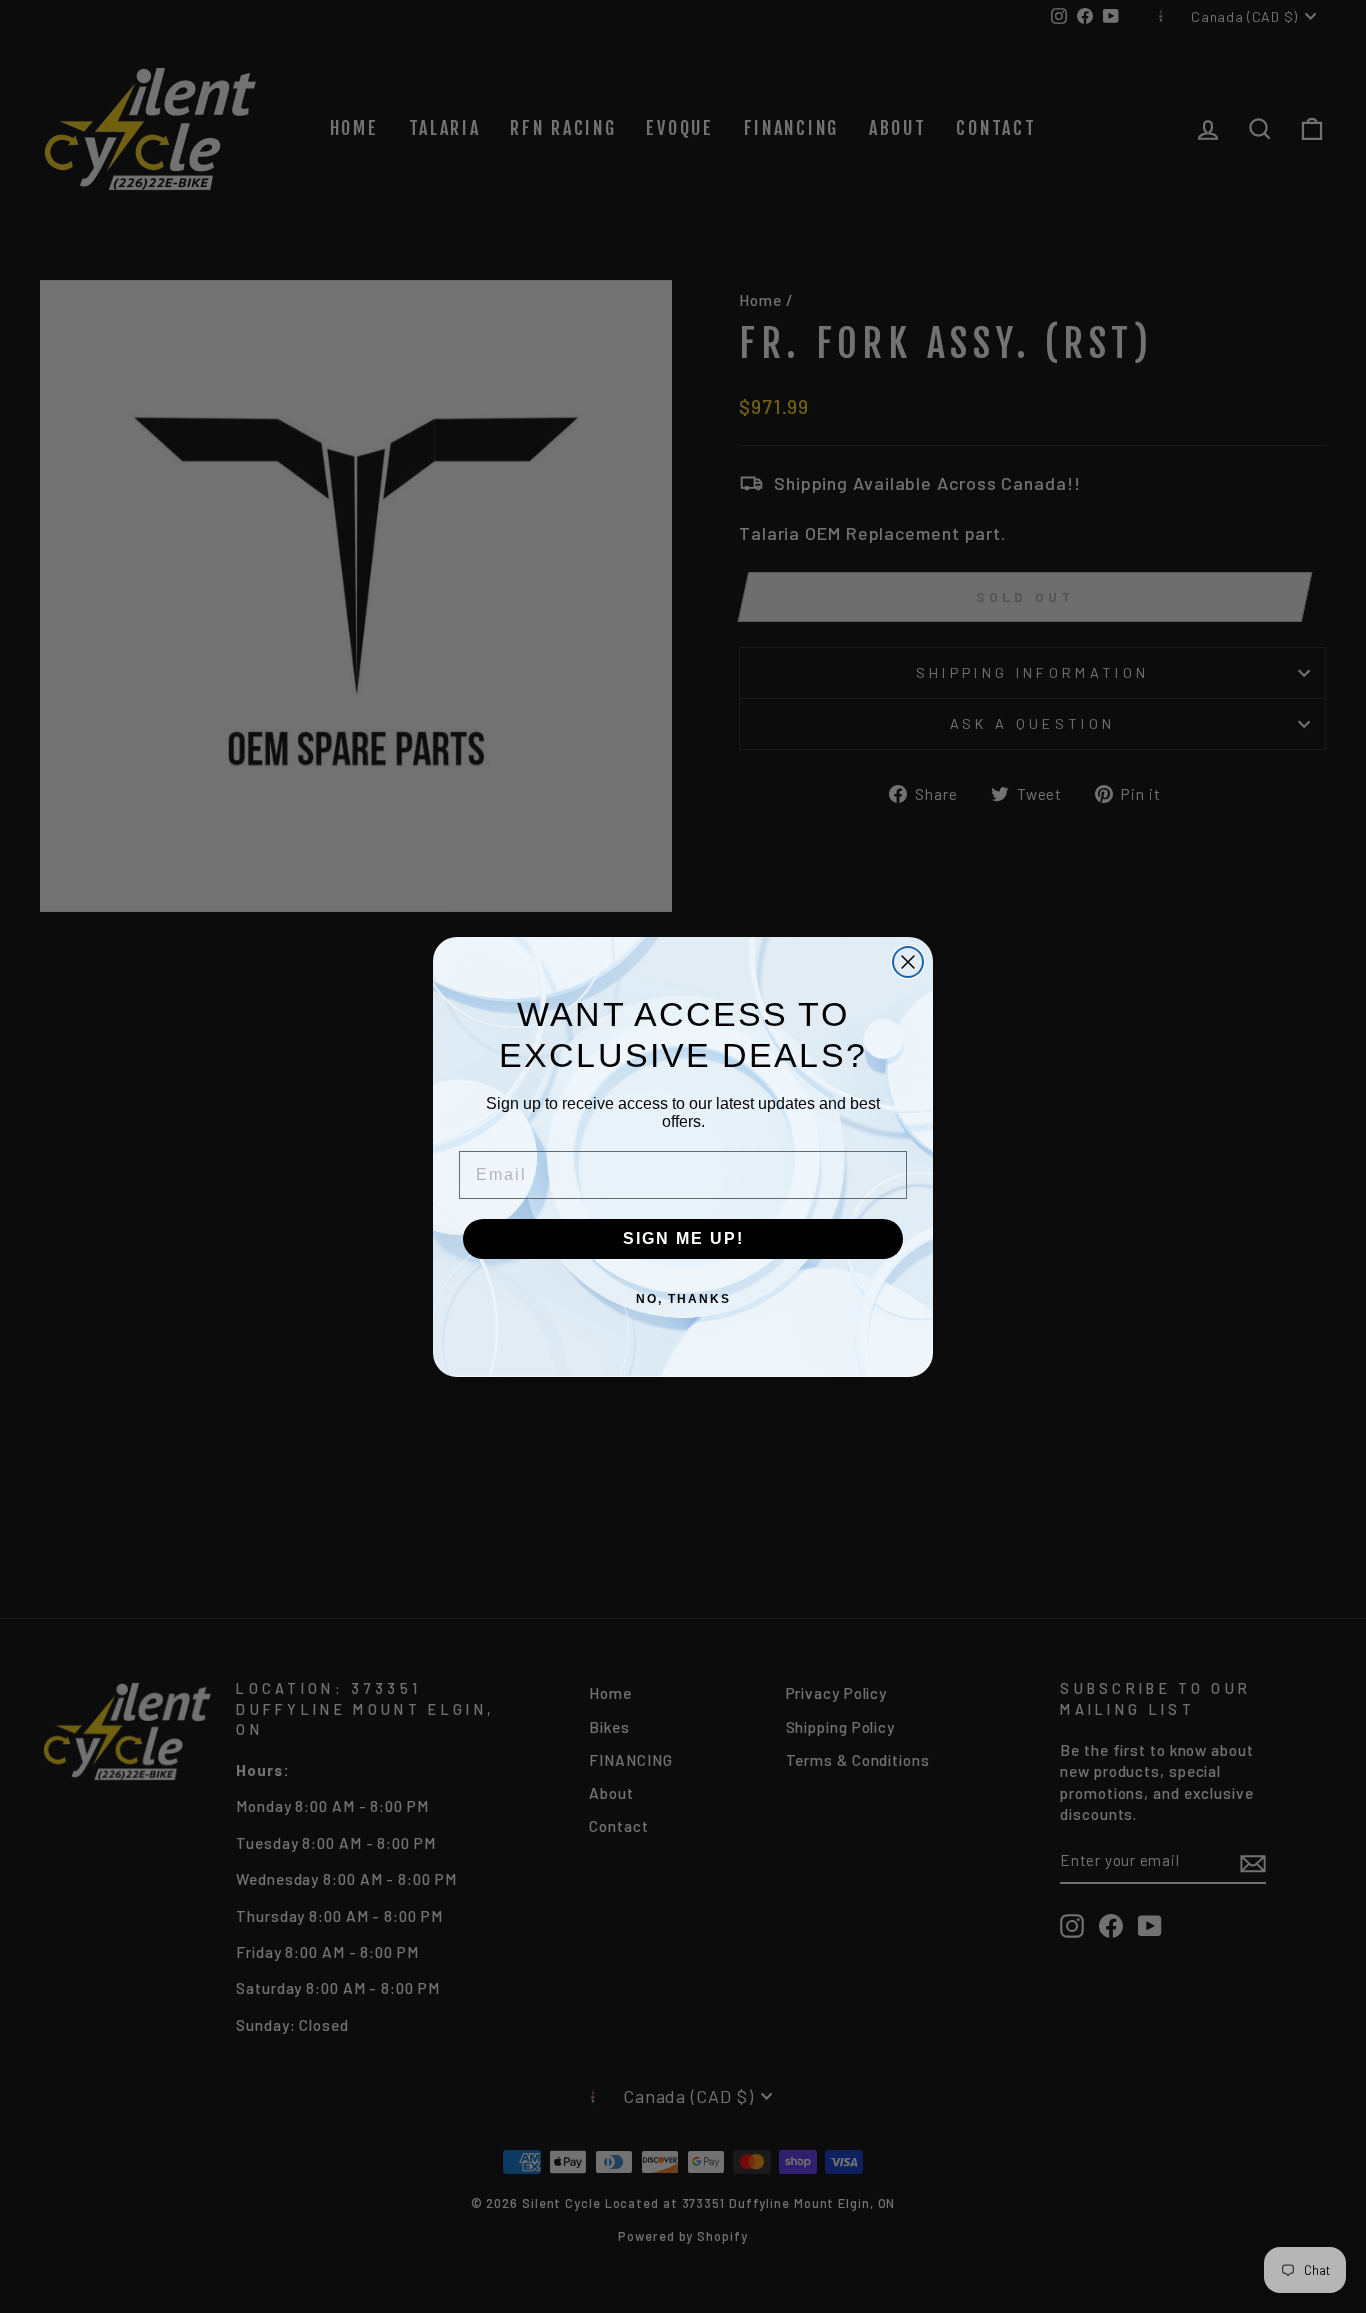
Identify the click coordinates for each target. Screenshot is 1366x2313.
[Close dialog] (908, 962)
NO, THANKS (683, 1299)
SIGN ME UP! (683, 1238)
